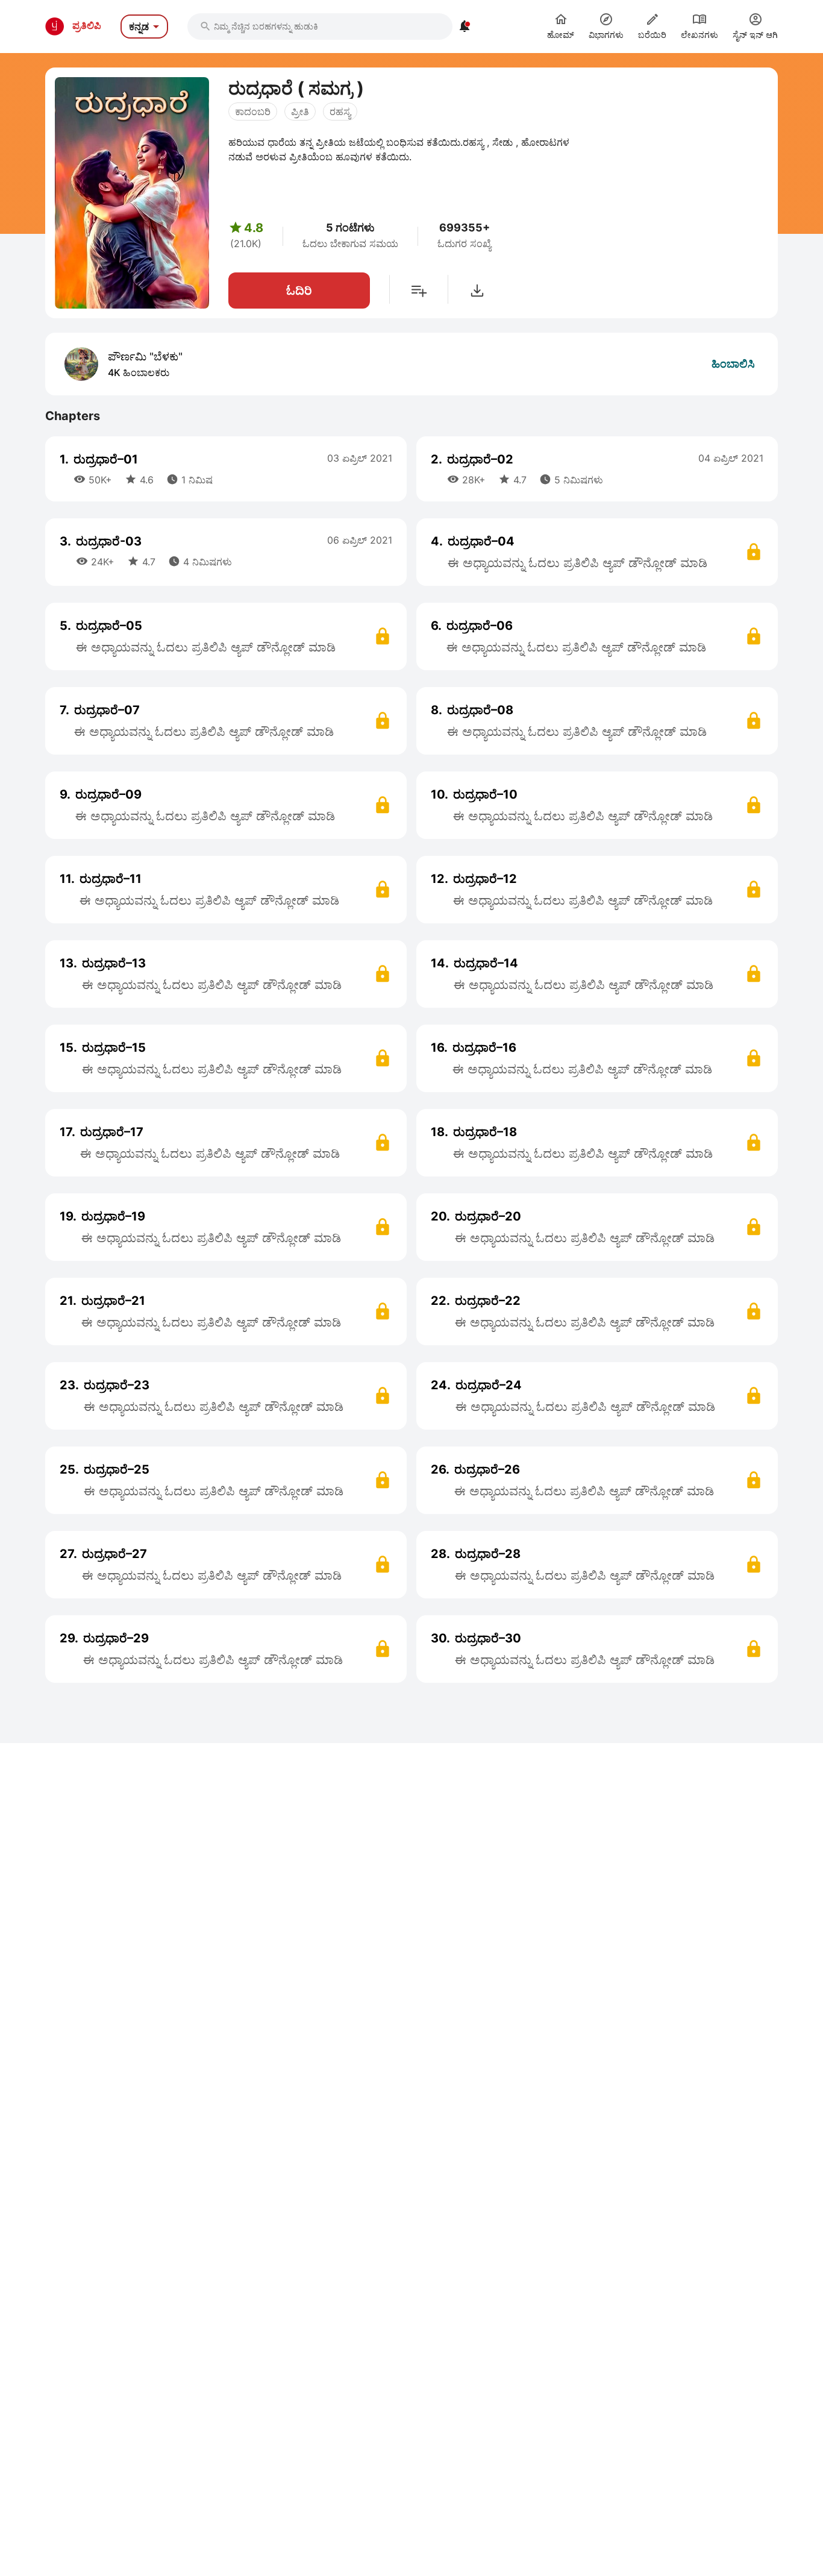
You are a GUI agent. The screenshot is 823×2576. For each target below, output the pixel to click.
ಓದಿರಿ (299, 291)
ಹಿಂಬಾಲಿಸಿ (733, 364)
